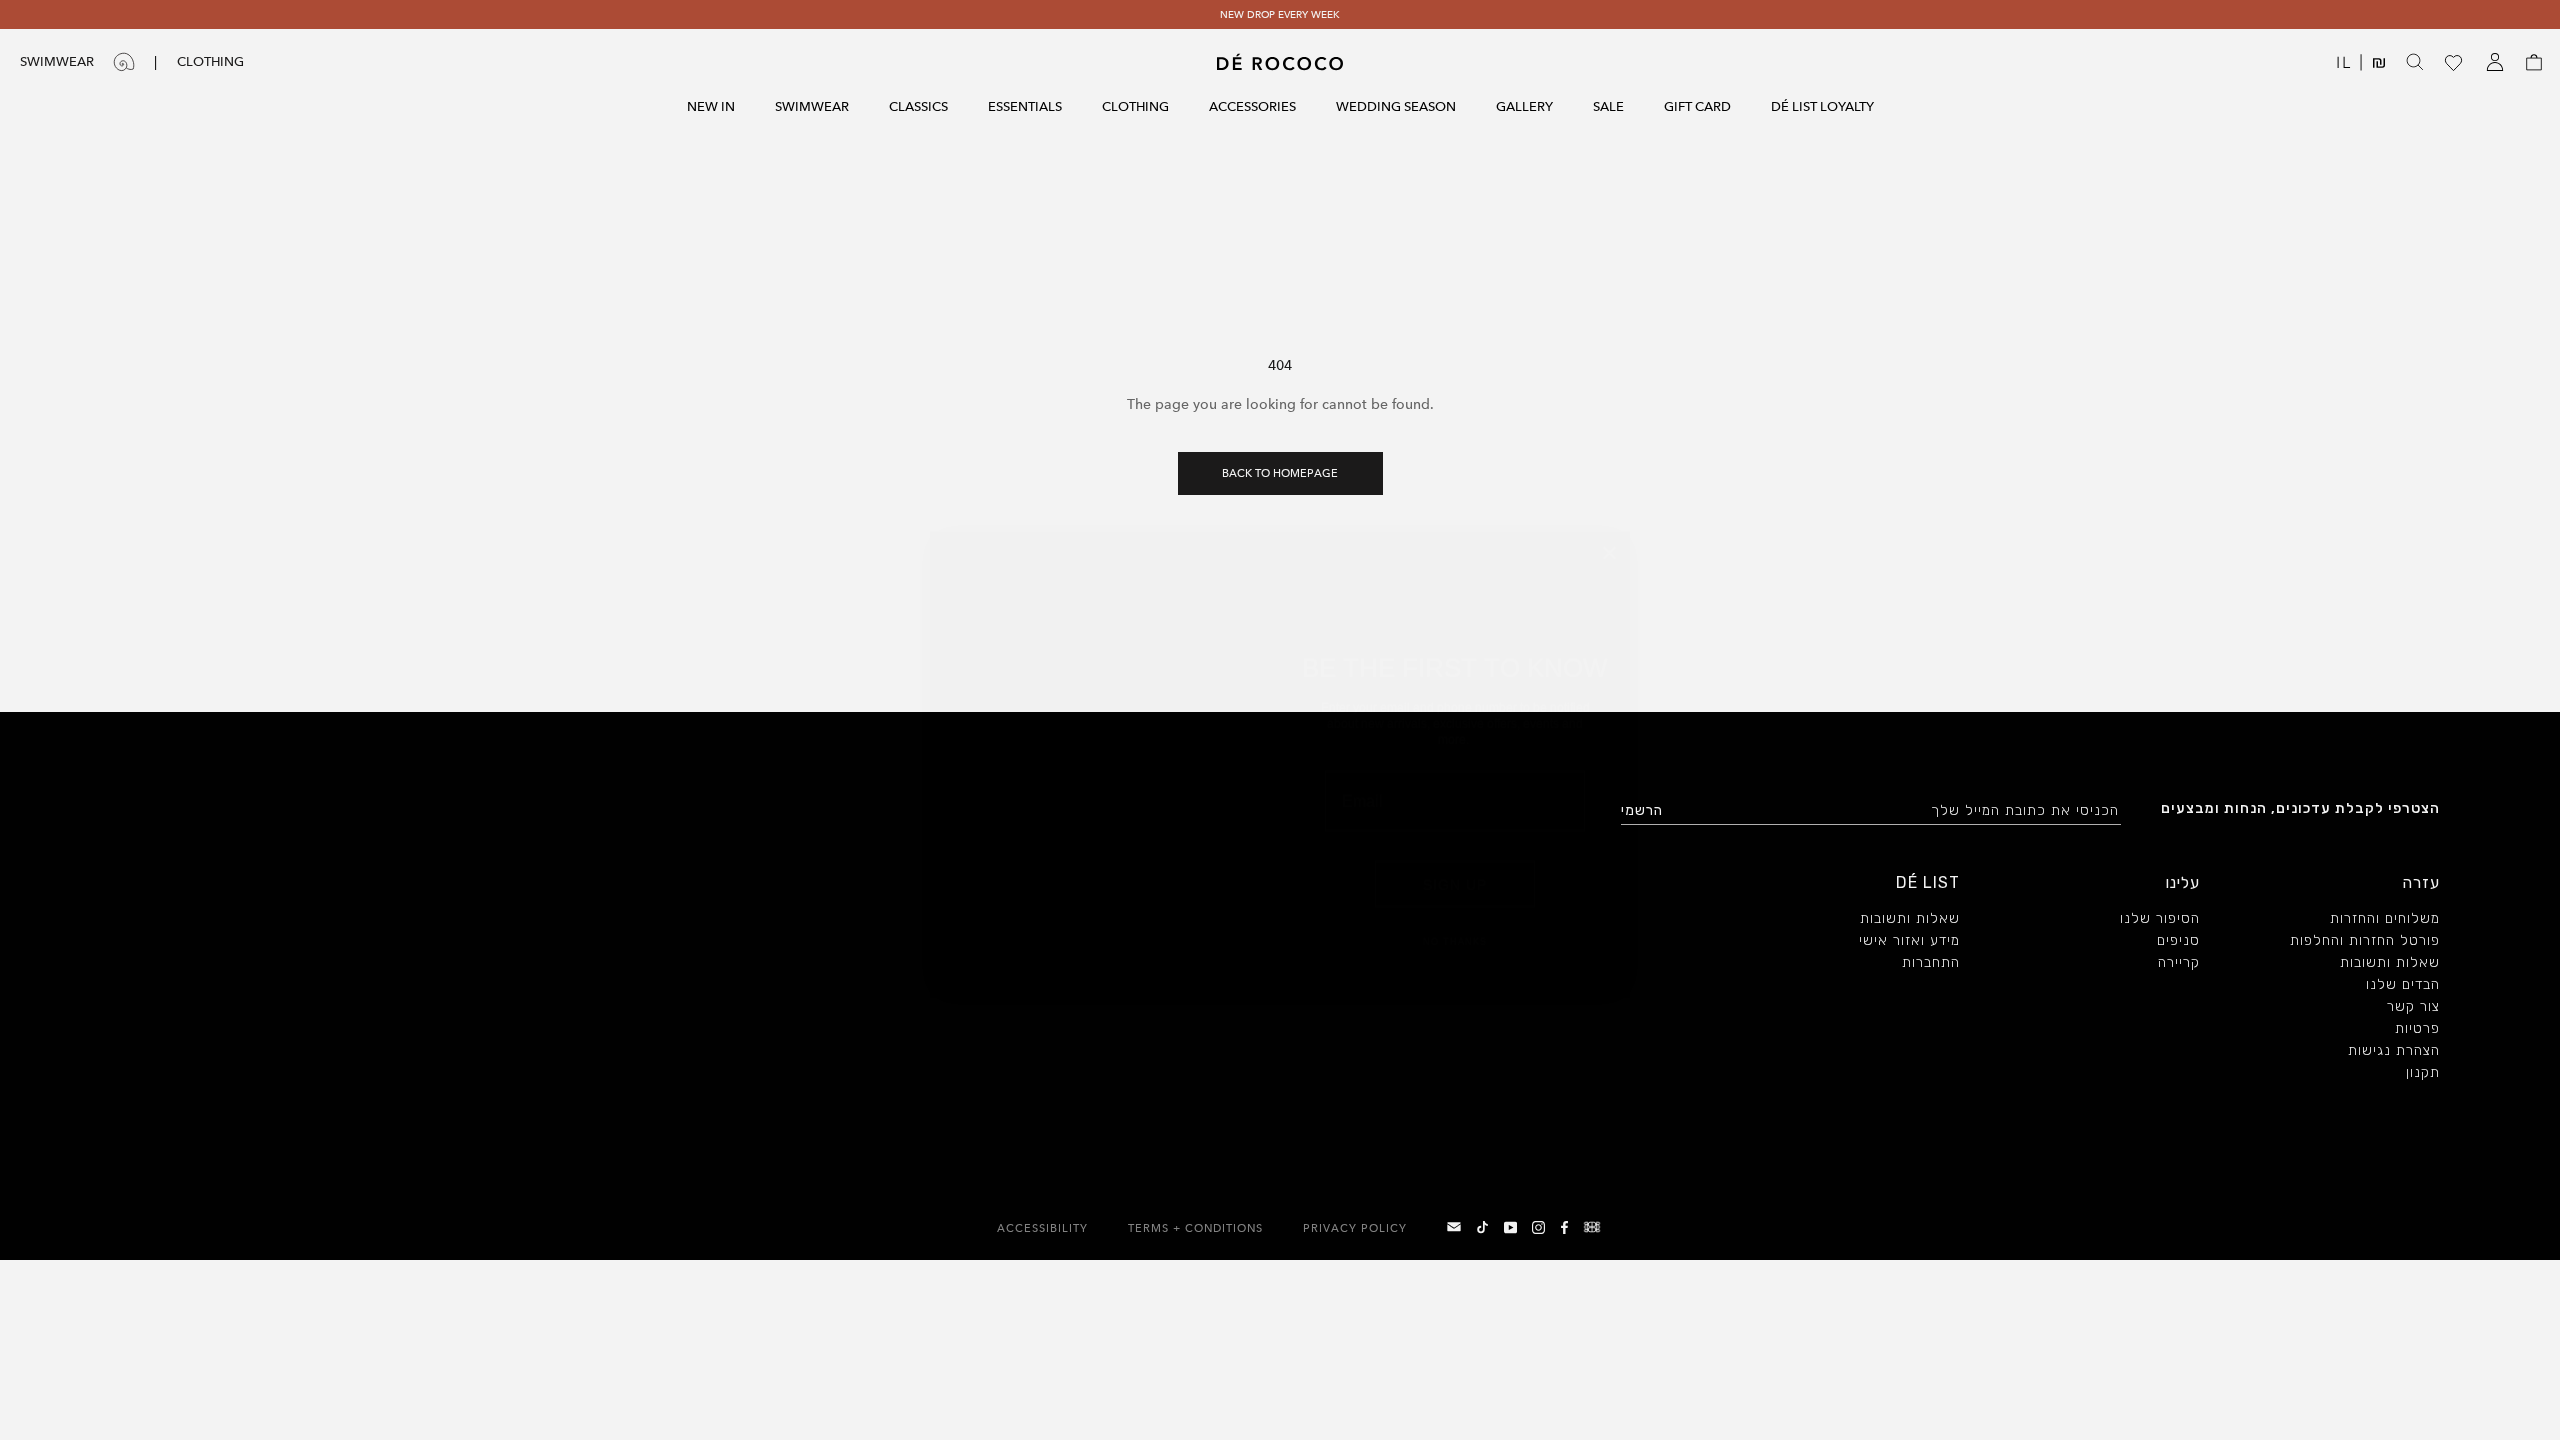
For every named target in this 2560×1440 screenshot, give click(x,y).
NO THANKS (1455, 917)
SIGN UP (1455, 859)
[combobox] (1367, 787)
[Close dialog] (1609, 478)
